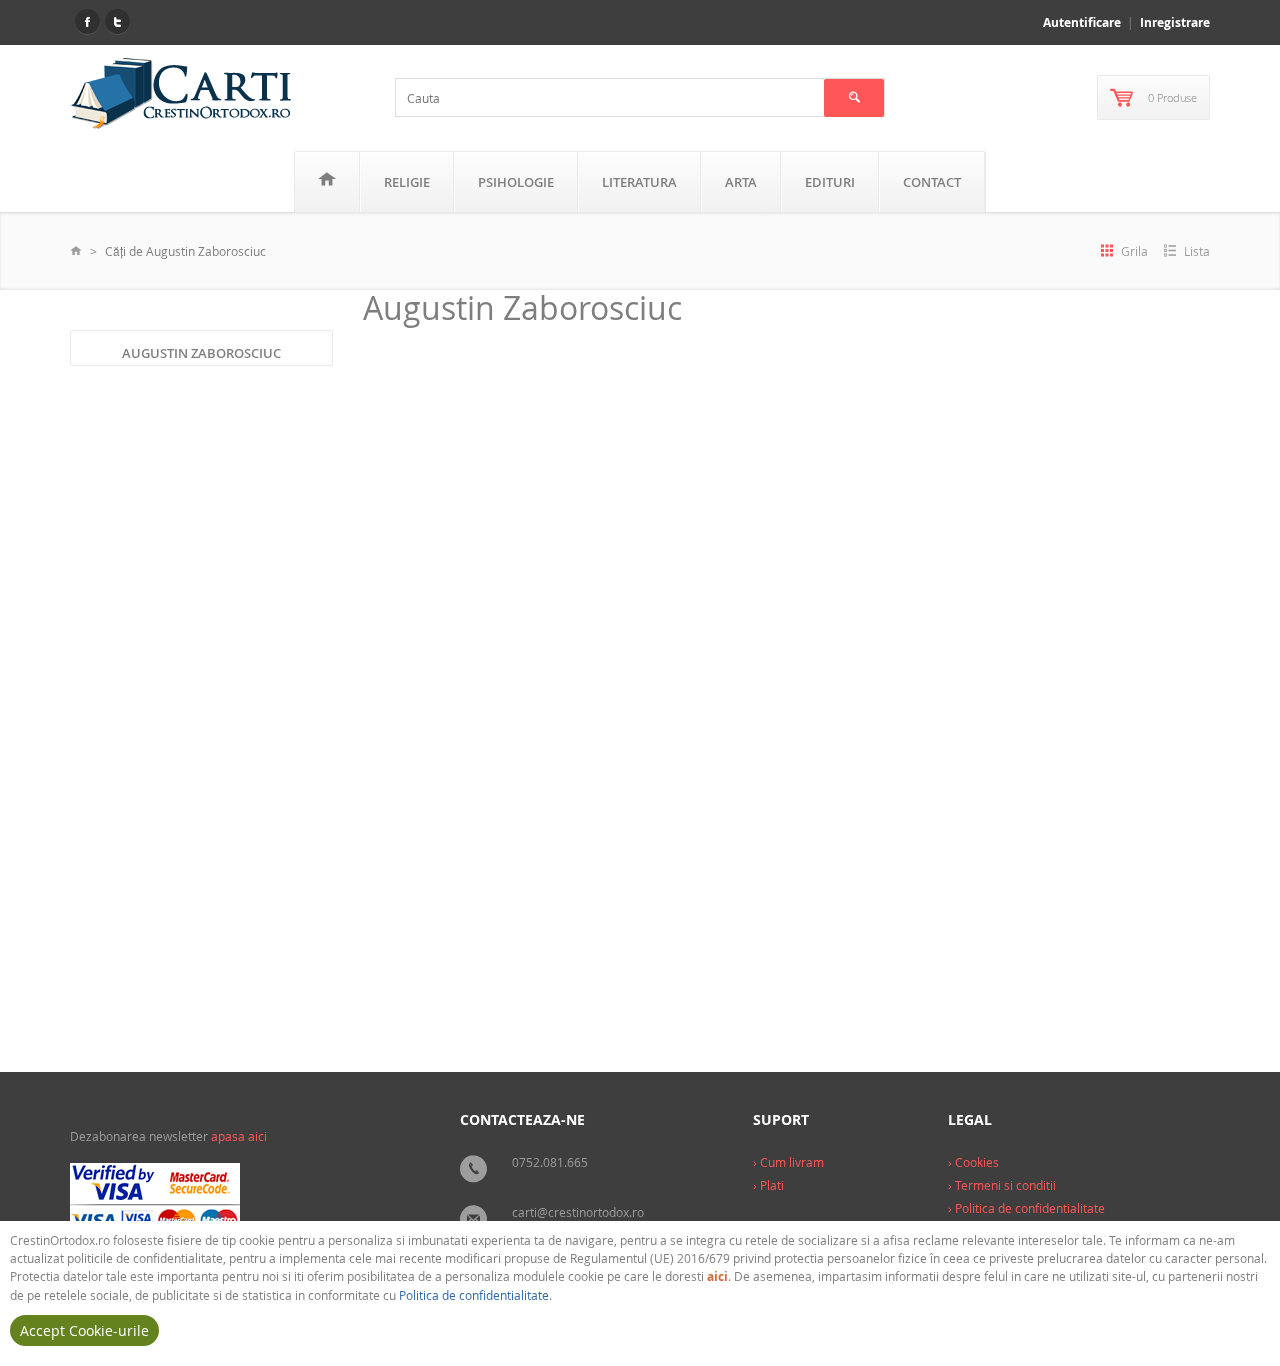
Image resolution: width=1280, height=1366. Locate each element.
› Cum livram (788, 1162)
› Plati (768, 1185)
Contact (932, 182)
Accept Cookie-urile (84, 1330)
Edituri (830, 182)
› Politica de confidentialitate (1026, 1208)
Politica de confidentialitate (474, 1295)
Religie (407, 182)
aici (717, 1276)
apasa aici (239, 1136)
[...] (464, 874)
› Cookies (973, 1162)
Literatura (639, 182)
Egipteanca (408, 688)
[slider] (414, 916)
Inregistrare (1175, 22)
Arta (741, 182)
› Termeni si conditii (1002, 1185)
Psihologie (516, 182)
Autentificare (1082, 22)
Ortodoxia (590, 972)
